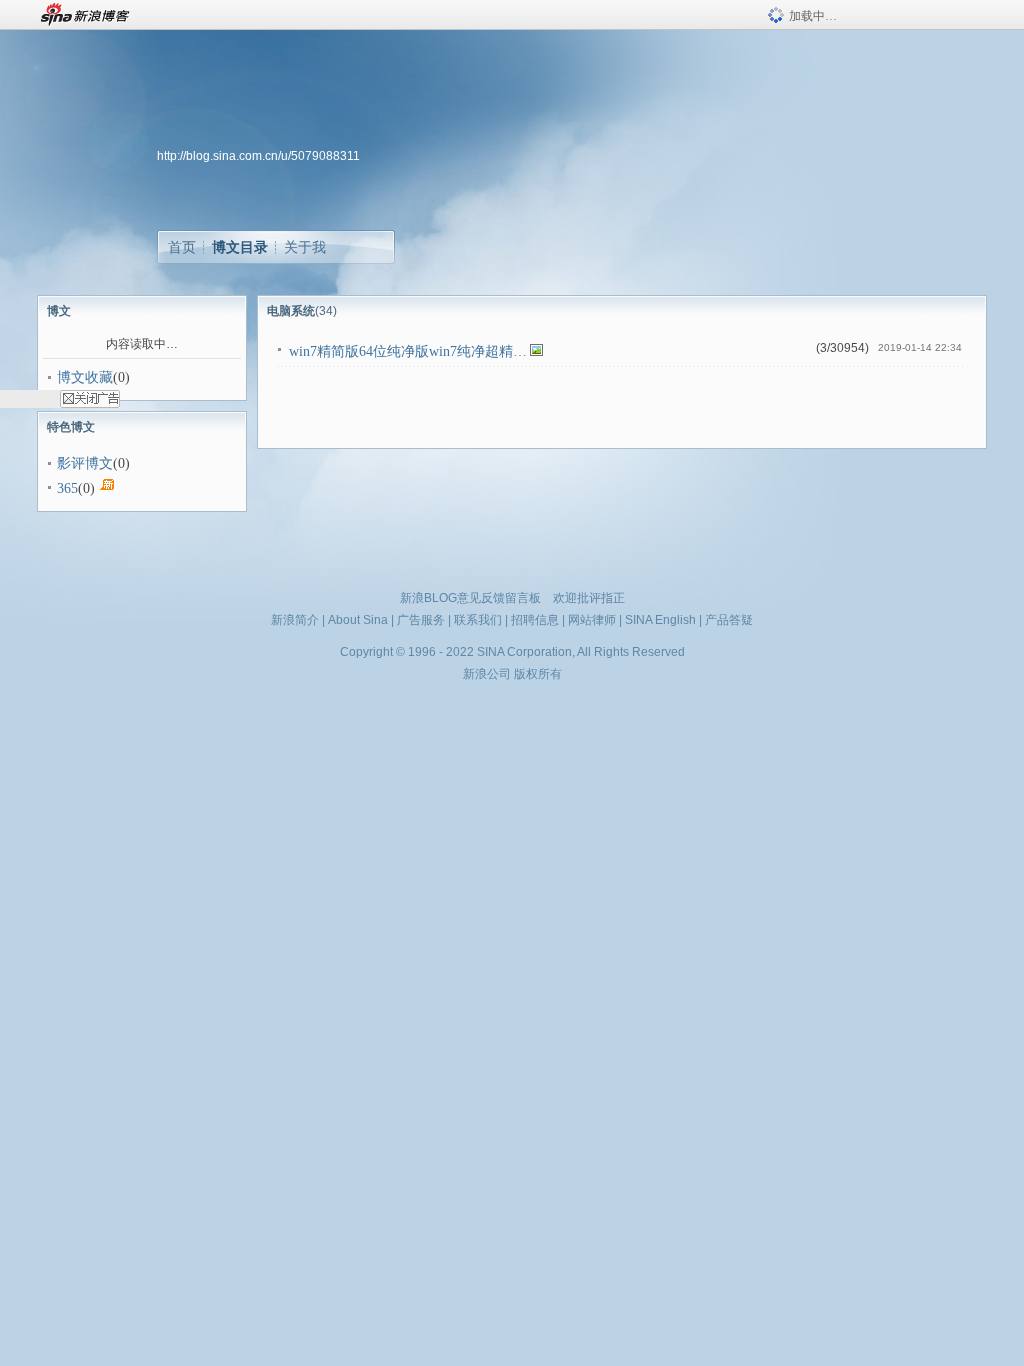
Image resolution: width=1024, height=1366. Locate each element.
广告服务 (421, 620)
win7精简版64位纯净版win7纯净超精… (408, 351)
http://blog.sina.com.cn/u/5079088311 (258, 156)
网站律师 (592, 620)
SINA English (660, 620)
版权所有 (538, 674)
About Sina (358, 620)
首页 (182, 247)
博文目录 (240, 247)
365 (67, 488)
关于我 (305, 247)
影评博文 (85, 463)
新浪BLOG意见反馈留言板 (470, 598)
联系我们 (478, 620)
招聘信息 (535, 620)
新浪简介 (295, 620)
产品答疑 (729, 620)
